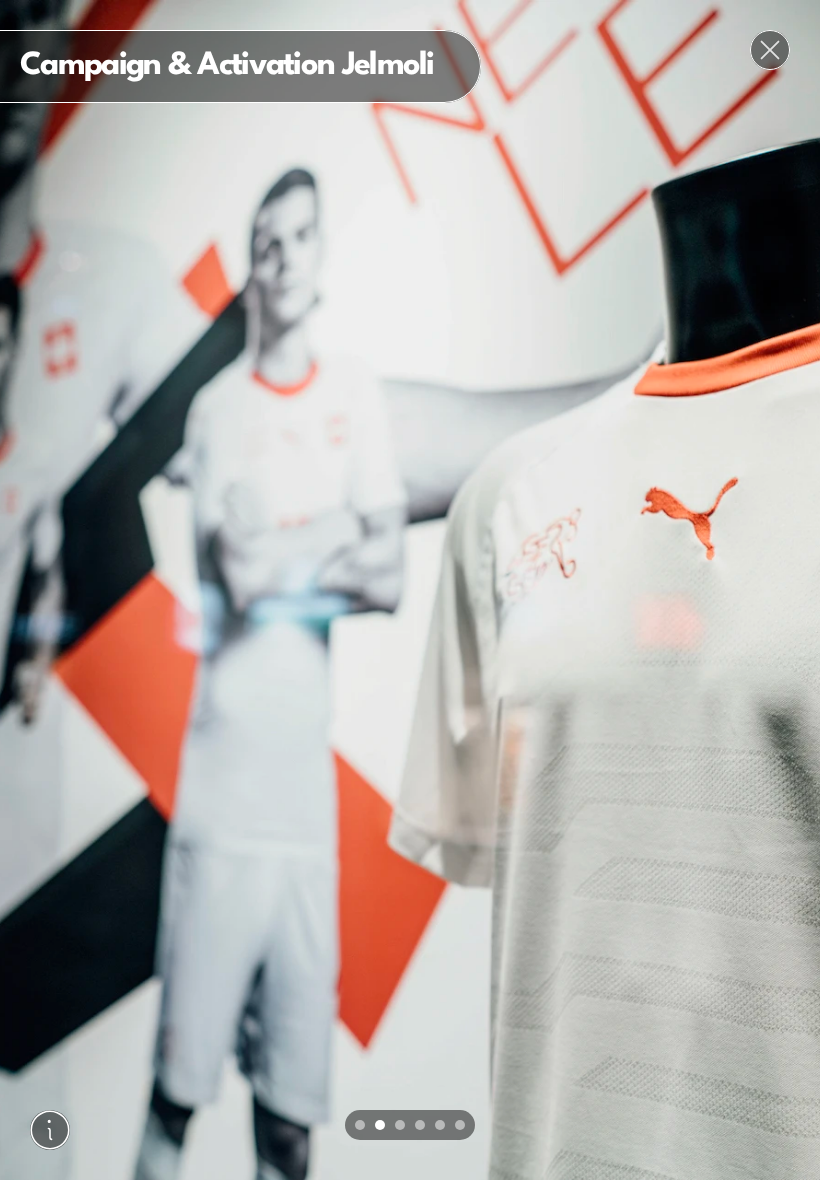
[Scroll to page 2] (380, 1125)
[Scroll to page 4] (420, 1125)
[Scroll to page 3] (400, 1125)
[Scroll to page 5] (440, 1125)
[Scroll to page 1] (357, 1125)
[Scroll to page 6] (462, 1125)
